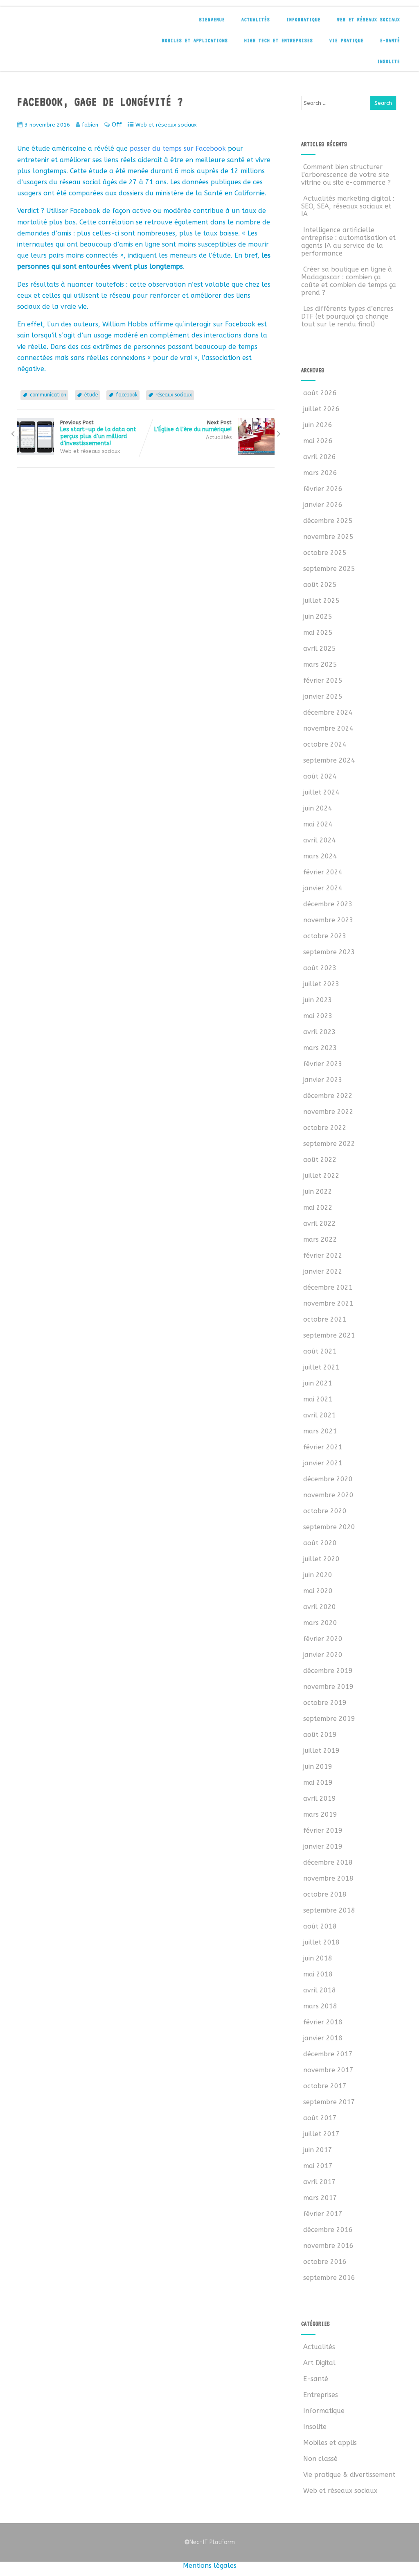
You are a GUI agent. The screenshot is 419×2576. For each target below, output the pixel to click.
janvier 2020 (323, 1655)
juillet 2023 (321, 984)
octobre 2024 (325, 744)
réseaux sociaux (174, 395)
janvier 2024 (323, 888)
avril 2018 (320, 1990)
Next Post (193, 426)
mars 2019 (320, 1814)
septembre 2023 (329, 952)
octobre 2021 (325, 1319)
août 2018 (320, 1926)
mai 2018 (318, 1974)
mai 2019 (318, 1783)
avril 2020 (320, 1607)
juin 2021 (318, 1383)
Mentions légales (210, 2566)
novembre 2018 (328, 1878)
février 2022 (323, 1255)
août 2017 (320, 2118)
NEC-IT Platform (79, 24)
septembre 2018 (329, 1910)
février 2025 (323, 680)
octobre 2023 (325, 936)
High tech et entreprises (279, 41)
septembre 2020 (329, 1527)
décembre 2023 (328, 904)
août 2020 (320, 1543)
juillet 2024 (321, 792)
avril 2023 (320, 1032)
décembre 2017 (328, 2054)
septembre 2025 (329, 569)
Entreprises (321, 2395)
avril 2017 (320, 2182)
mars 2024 (320, 856)
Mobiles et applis (330, 2443)
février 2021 (323, 1447)
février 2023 (323, 1064)
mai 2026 (318, 441)
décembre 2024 (328, 712)
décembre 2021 (328, 1287)
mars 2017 (320, 2198)
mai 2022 (318, 1208)
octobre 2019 (325, 1703)
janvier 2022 (323, 1271)
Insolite (389, 61)
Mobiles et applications (195, 41)
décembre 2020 (328, 1479)
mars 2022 (320, 1239)
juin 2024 (318, 808)
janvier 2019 (323, 1846)
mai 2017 (318, 2166)
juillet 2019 (321, 1751)
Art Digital (319, 2363)
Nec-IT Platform (209, 2542)
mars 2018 (320, 2006)
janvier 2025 (323, 696)
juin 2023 (318, 1000)
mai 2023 (318, 1016)
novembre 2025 (328, 537)
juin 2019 (318, 1767)
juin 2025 (318, 617)
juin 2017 (318, 2150)
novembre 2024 (328, 728)
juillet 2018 (321, 1942)
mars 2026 (320, 473)
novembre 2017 (328, 2070)
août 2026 (320, 393)
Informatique (304, 20)
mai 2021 (318, 1399)
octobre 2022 (325, 1128)
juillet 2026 (321, 409)
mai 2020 (318, 1591)
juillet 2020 (321, 1559)
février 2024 (323, 872)
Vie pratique (347, 41)
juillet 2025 (321, 601)
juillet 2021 (321, 1367)
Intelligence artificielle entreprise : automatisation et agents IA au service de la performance (348, 242)
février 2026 (323, 489)
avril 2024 (320, 840)
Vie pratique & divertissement (349, 2475)
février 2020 (323, 1639)
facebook (127, 395)
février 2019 (323, 1830)
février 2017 (323, 2214)
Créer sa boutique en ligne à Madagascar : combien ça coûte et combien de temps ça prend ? (349, 281)
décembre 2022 (328, 1096)
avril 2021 (320, 1415)
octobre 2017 (325, 2086)
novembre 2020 (328, 1495)
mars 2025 (320, 664)
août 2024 (320, 776)
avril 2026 (320, 457)
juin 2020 (318, 1575)
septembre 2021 (329, 1335)
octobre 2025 (325, 553)
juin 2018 (318, 1958)
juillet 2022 (321, 1176)
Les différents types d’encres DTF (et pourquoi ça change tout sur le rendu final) (347, 316)
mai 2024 (318, 824)
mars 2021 (320, 1431)
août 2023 (320, 968)
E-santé (390, 41)
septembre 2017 (329, 2102)
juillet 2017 (321, 2134)
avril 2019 (320, 1798)
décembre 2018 (328, 1862)
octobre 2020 (325, 1511)
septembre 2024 (329, 760)
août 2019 (320, 1735)
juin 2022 (318, 1192)
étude (91, 395)
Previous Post (98, 433)
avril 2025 (320, 649)
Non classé (320, 2459)
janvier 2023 (323, 1080)
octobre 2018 (325, 1894)
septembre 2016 (329, 2278)
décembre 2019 (328, 1671)
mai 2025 (318, 633)
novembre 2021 (328, 1303)
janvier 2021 (323, 1463)
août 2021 (320, 1351)
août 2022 (320, 1160)
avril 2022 (320, 1223)
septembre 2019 (329, 1719)
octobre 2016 (325, 2262)
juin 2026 (318, 425)
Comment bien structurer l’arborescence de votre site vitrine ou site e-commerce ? (346, 175)
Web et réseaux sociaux (369, 20)
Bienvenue (212, 20)
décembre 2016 (328, 2230)
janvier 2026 (323, 505)
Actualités (256, 20)
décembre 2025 (328, 521)
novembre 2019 (328, 1687)
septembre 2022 (329, 1144)
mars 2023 (320, 1048)
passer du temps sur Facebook (178, 148)
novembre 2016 (328, 2246)
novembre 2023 (328, 920)
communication (48, 395)
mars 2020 (320, 1623)
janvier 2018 (323, 2038)
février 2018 (323, 2022)
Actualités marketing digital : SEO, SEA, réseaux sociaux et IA (348, 206)
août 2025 (320, 585)
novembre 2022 (328, 1112)
